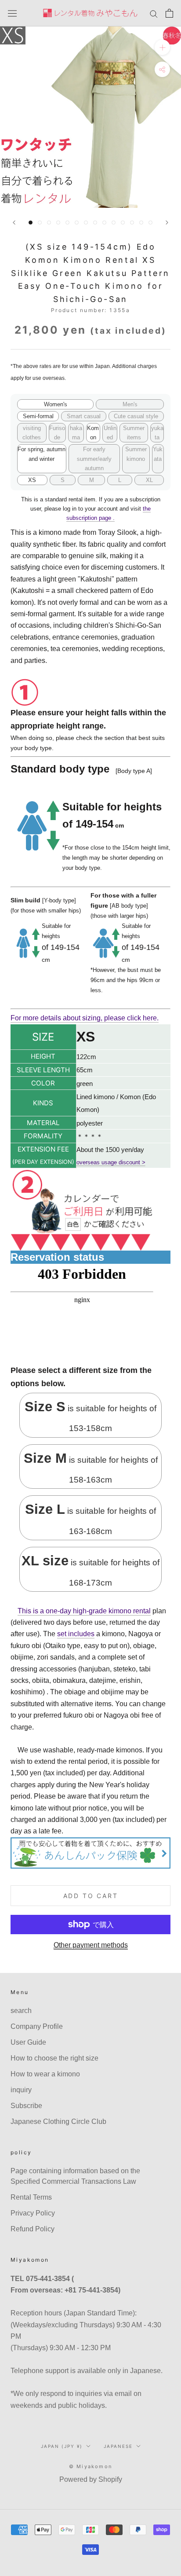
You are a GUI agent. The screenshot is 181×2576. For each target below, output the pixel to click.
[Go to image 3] (49, 223)
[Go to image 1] (31, 223)
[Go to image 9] (104, 223)
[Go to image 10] (114, 223)
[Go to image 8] (95, 223)
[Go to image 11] (123, 223)
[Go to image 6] (77, 223)
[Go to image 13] (141, 223)
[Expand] (162, 47)
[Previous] (14, 223)
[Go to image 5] (67, 223)
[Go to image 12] (132, 223)
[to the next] (167, 223)
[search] (154, 13)
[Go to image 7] (86, 223)
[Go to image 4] (58, 223)
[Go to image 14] (150, 223)
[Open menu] (12, 13)
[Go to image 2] (40, 223)
